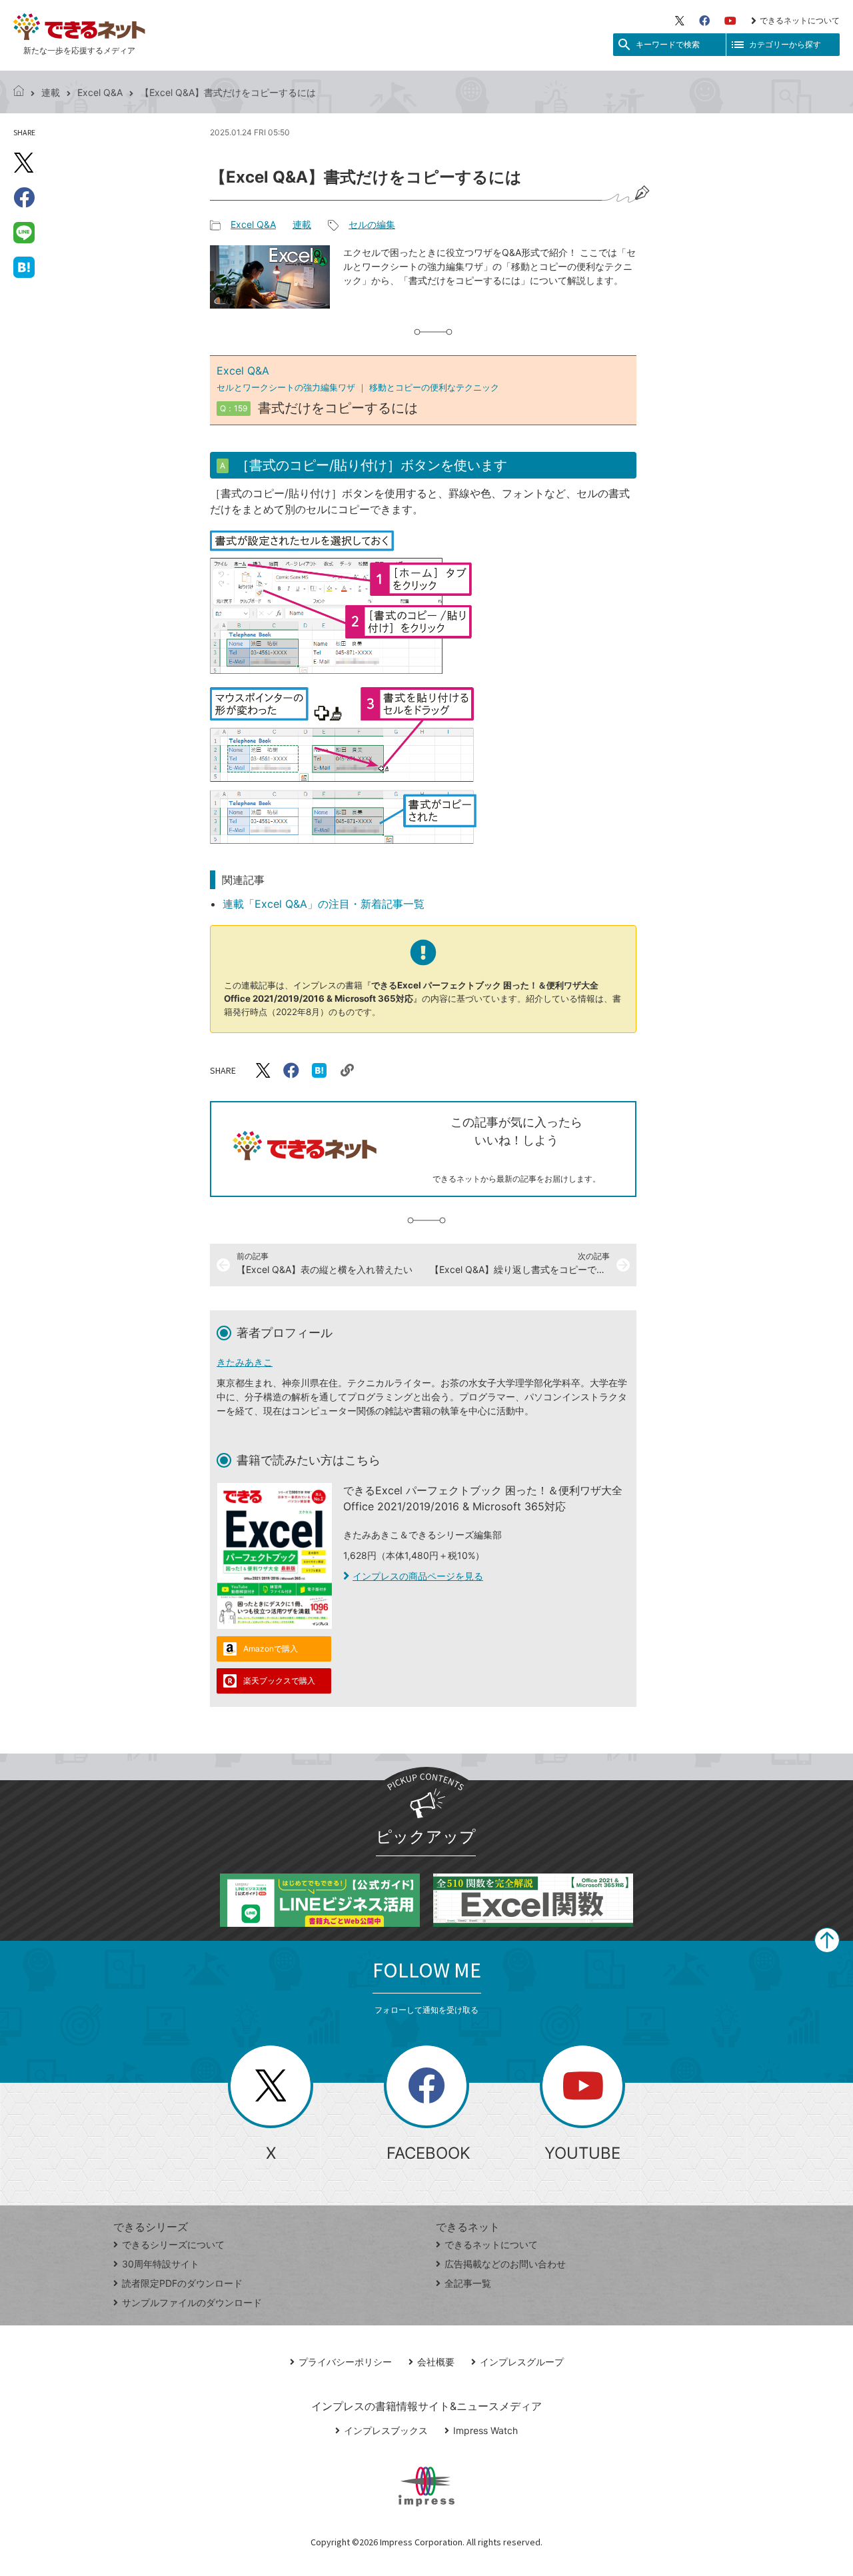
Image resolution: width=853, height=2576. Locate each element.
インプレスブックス (386, 2430)
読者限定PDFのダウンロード (182, 2283)
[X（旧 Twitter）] (680, 21)
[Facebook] (704, 21)
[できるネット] (19, 92)
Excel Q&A (100, 92)
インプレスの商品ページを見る (418, 1576)
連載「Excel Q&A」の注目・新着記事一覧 (324, 904)
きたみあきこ (245, 1362)
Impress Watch (485, 2430)
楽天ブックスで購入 (279, 1681)
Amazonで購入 (271, 1649)
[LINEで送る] (24, 232)
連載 (51, 92)
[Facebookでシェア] (24, 197)
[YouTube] (730, 21)
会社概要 (436, 2362)
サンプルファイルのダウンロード (192, 2302)
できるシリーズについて (173, 2244)
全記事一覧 (468, 2283)
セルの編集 (372, 224)
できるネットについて (800, 20)
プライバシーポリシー (345, 2362)
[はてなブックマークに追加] (24, 267)
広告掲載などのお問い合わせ (505, 2264)
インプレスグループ (522, 2362)
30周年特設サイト (161, 2264)
